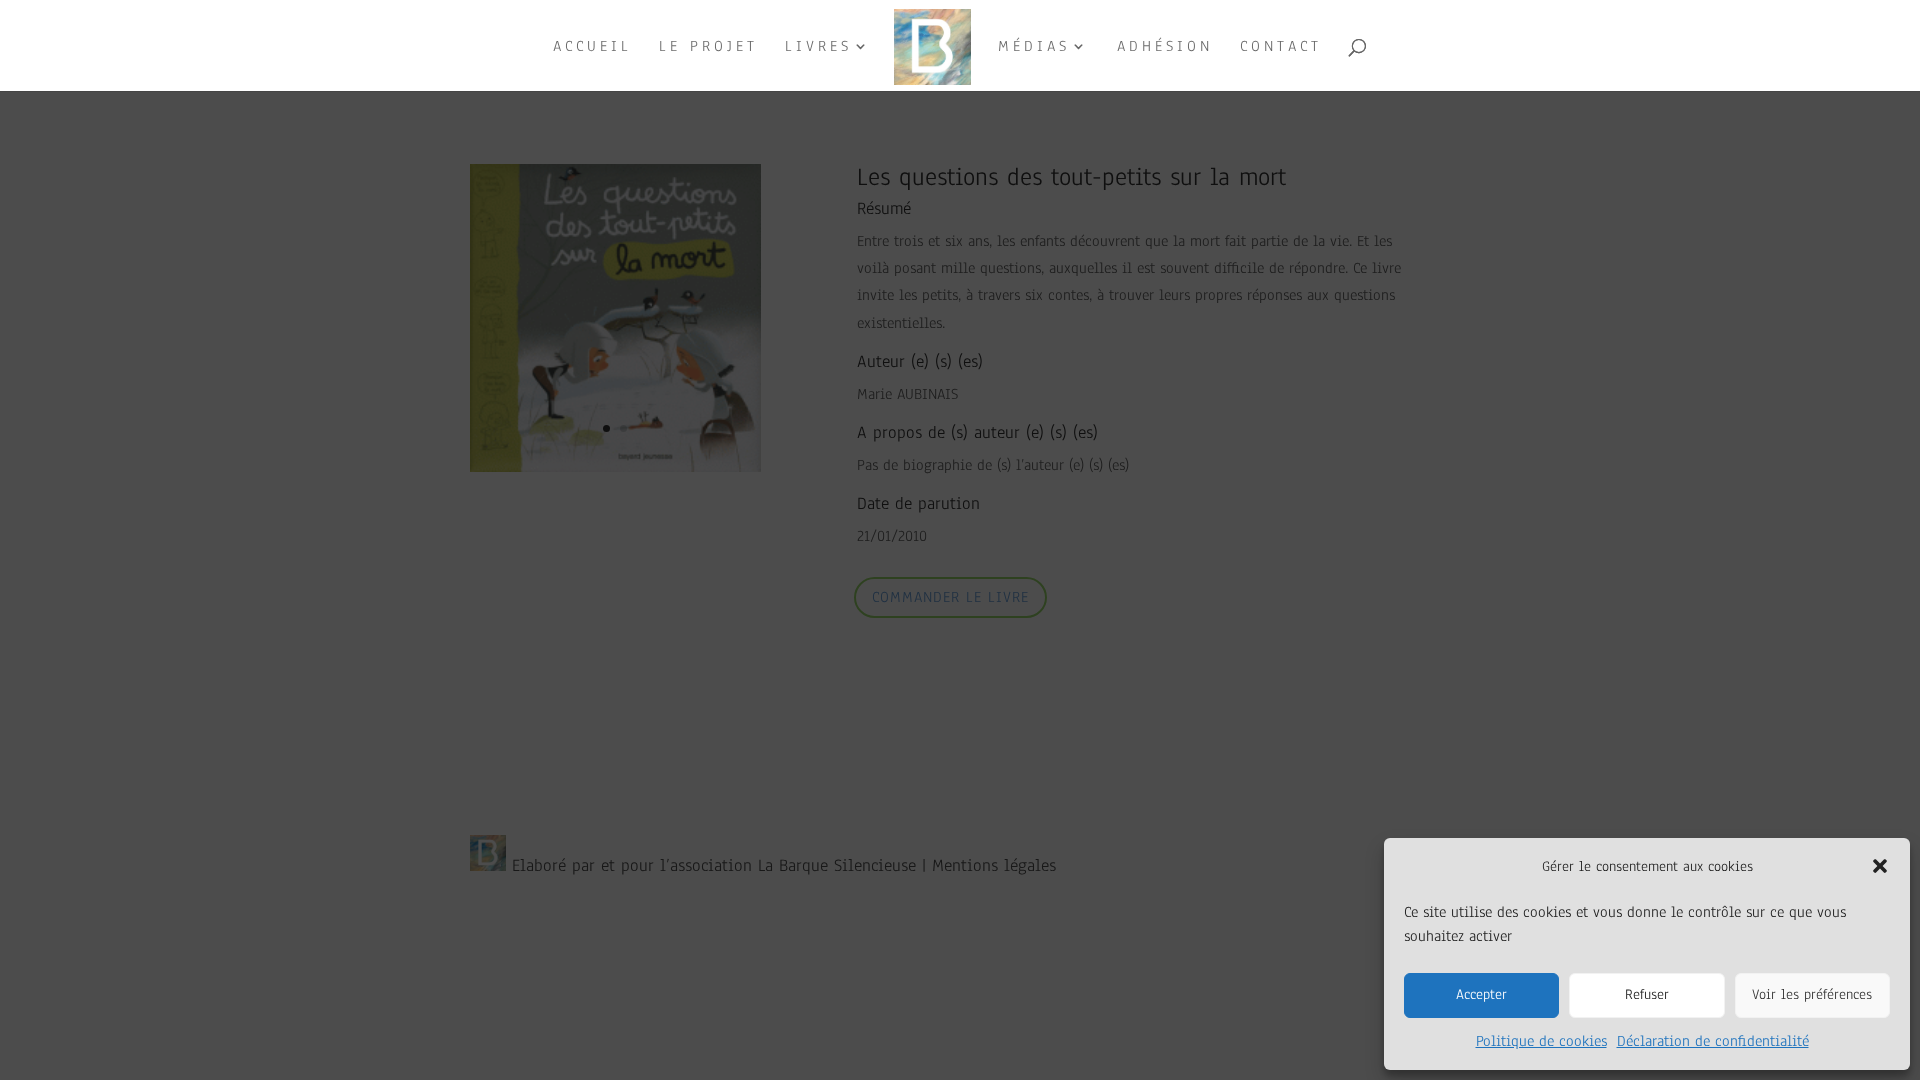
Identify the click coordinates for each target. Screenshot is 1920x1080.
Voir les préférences (1812, 994)
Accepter (1481, 994)
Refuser (1647, 994)
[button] (1880, 866)
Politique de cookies (1541, 1041)
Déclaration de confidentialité (1713, 1041)
